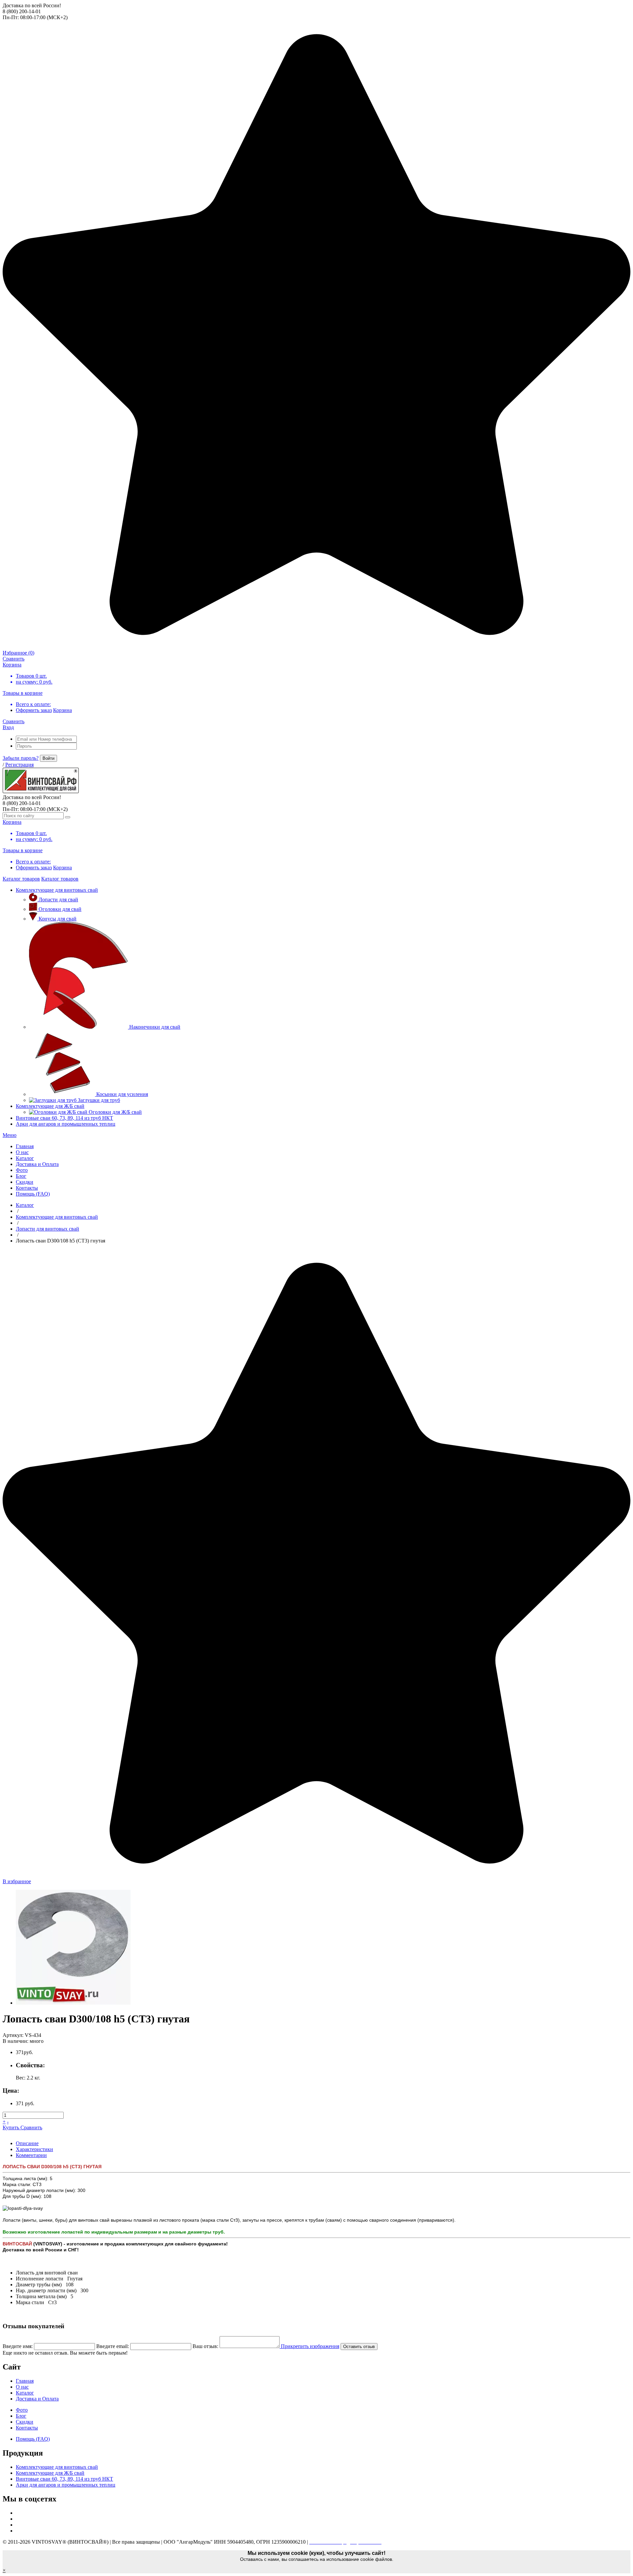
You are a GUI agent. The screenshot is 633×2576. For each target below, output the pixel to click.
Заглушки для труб (99, 1100)
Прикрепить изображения (309, 2346)
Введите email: (113, 2346)
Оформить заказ (34, 710)
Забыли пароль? (21, 758)
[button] (10, 1135)
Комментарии (31, 2155)
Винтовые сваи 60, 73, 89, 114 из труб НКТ (64, 1118)
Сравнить (31, 2127)
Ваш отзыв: (205, 2346)
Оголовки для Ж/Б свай (115, 1112)
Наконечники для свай (155, 1027)
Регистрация (19, 765)
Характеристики (34, 2149)
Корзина (62, 710)
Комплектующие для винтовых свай (57, 890)
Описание (27, 2143)
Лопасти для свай (58, 900)
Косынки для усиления (122, 1094)
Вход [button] (8, 727)
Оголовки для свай (60, 909)
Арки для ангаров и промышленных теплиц (66, 1124)
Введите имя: (18, 2346)
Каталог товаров (21, 879)
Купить (12, 2127)
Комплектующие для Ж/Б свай (50, 1106)
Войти (48, 758)
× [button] (4, 2570)
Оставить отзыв (359, 2347)
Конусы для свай (58, 919)
